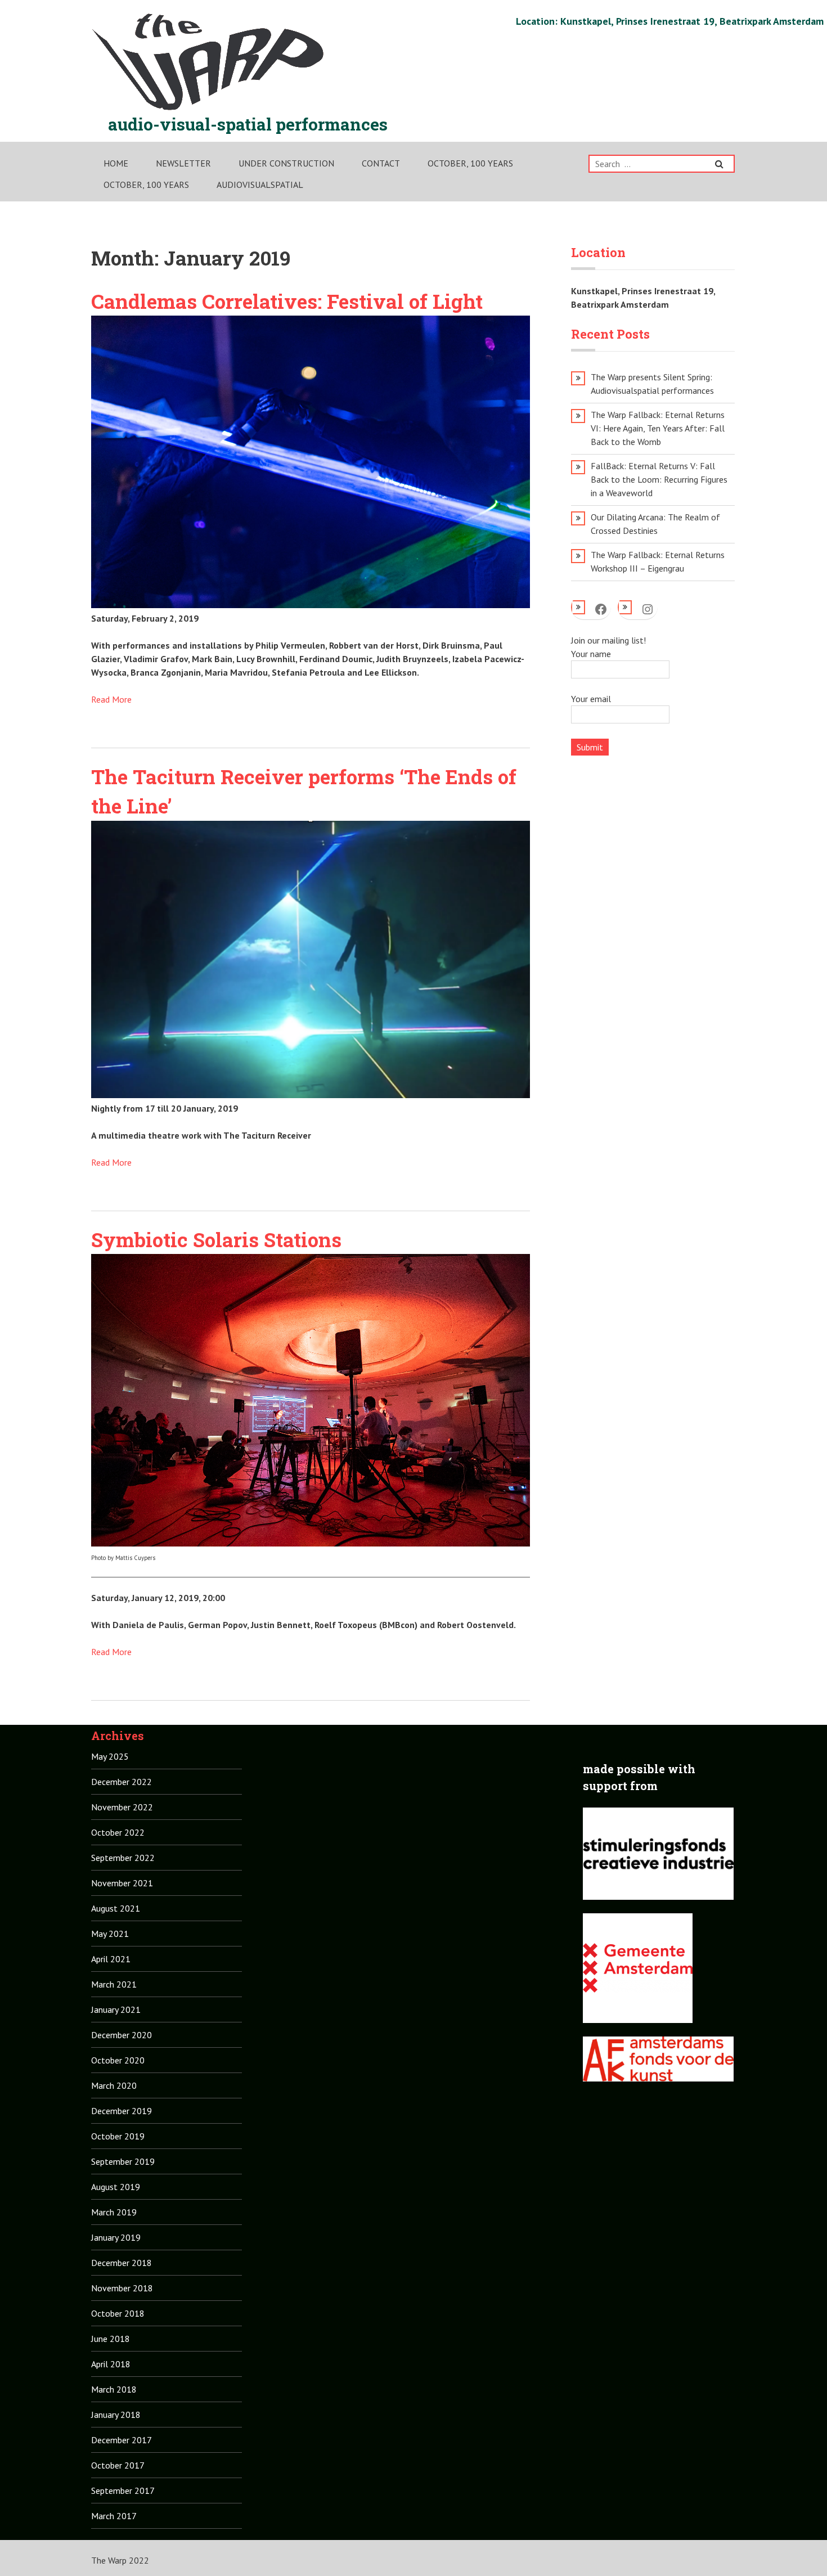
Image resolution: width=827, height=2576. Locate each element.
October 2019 (118, 2136)
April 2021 (111, 1959)
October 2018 (118, 2313)
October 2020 (118, 2060)
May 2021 (110, 1934)
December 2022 (122, 1782)
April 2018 (111, 2364)
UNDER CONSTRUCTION (286, 163)
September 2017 (123, 2490)
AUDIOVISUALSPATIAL (260, 185)
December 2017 (122, 2440)
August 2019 (116, 2187)
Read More (111, 699)
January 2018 (116, 2415)
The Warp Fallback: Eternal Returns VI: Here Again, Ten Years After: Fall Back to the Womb (658, 428)
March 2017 (114, 2516)
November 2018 (122, 2288)
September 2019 (123, 2161)
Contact (381, 163)
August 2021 (116, 1908)
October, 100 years (470, 163)
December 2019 (122, 2111)
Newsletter (183, 163)
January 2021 (116, 2009)
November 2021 (122, 1883)
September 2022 (123, 1858)
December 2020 (122, 2035)
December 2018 (122, 2263)
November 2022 (122, 1807)
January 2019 (116, 2237)
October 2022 (118, 1832)
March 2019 (114, 2212)
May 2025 (110, 1756)
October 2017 (118, 2465)
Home (116, 163)
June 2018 (111, 2339)
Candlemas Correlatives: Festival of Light (287, 301)
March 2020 (114, 2085)
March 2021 (114, 1984)
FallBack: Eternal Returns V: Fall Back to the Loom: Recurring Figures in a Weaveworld (659, 479)
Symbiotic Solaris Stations (216, 1239)
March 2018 (114, 2389)
